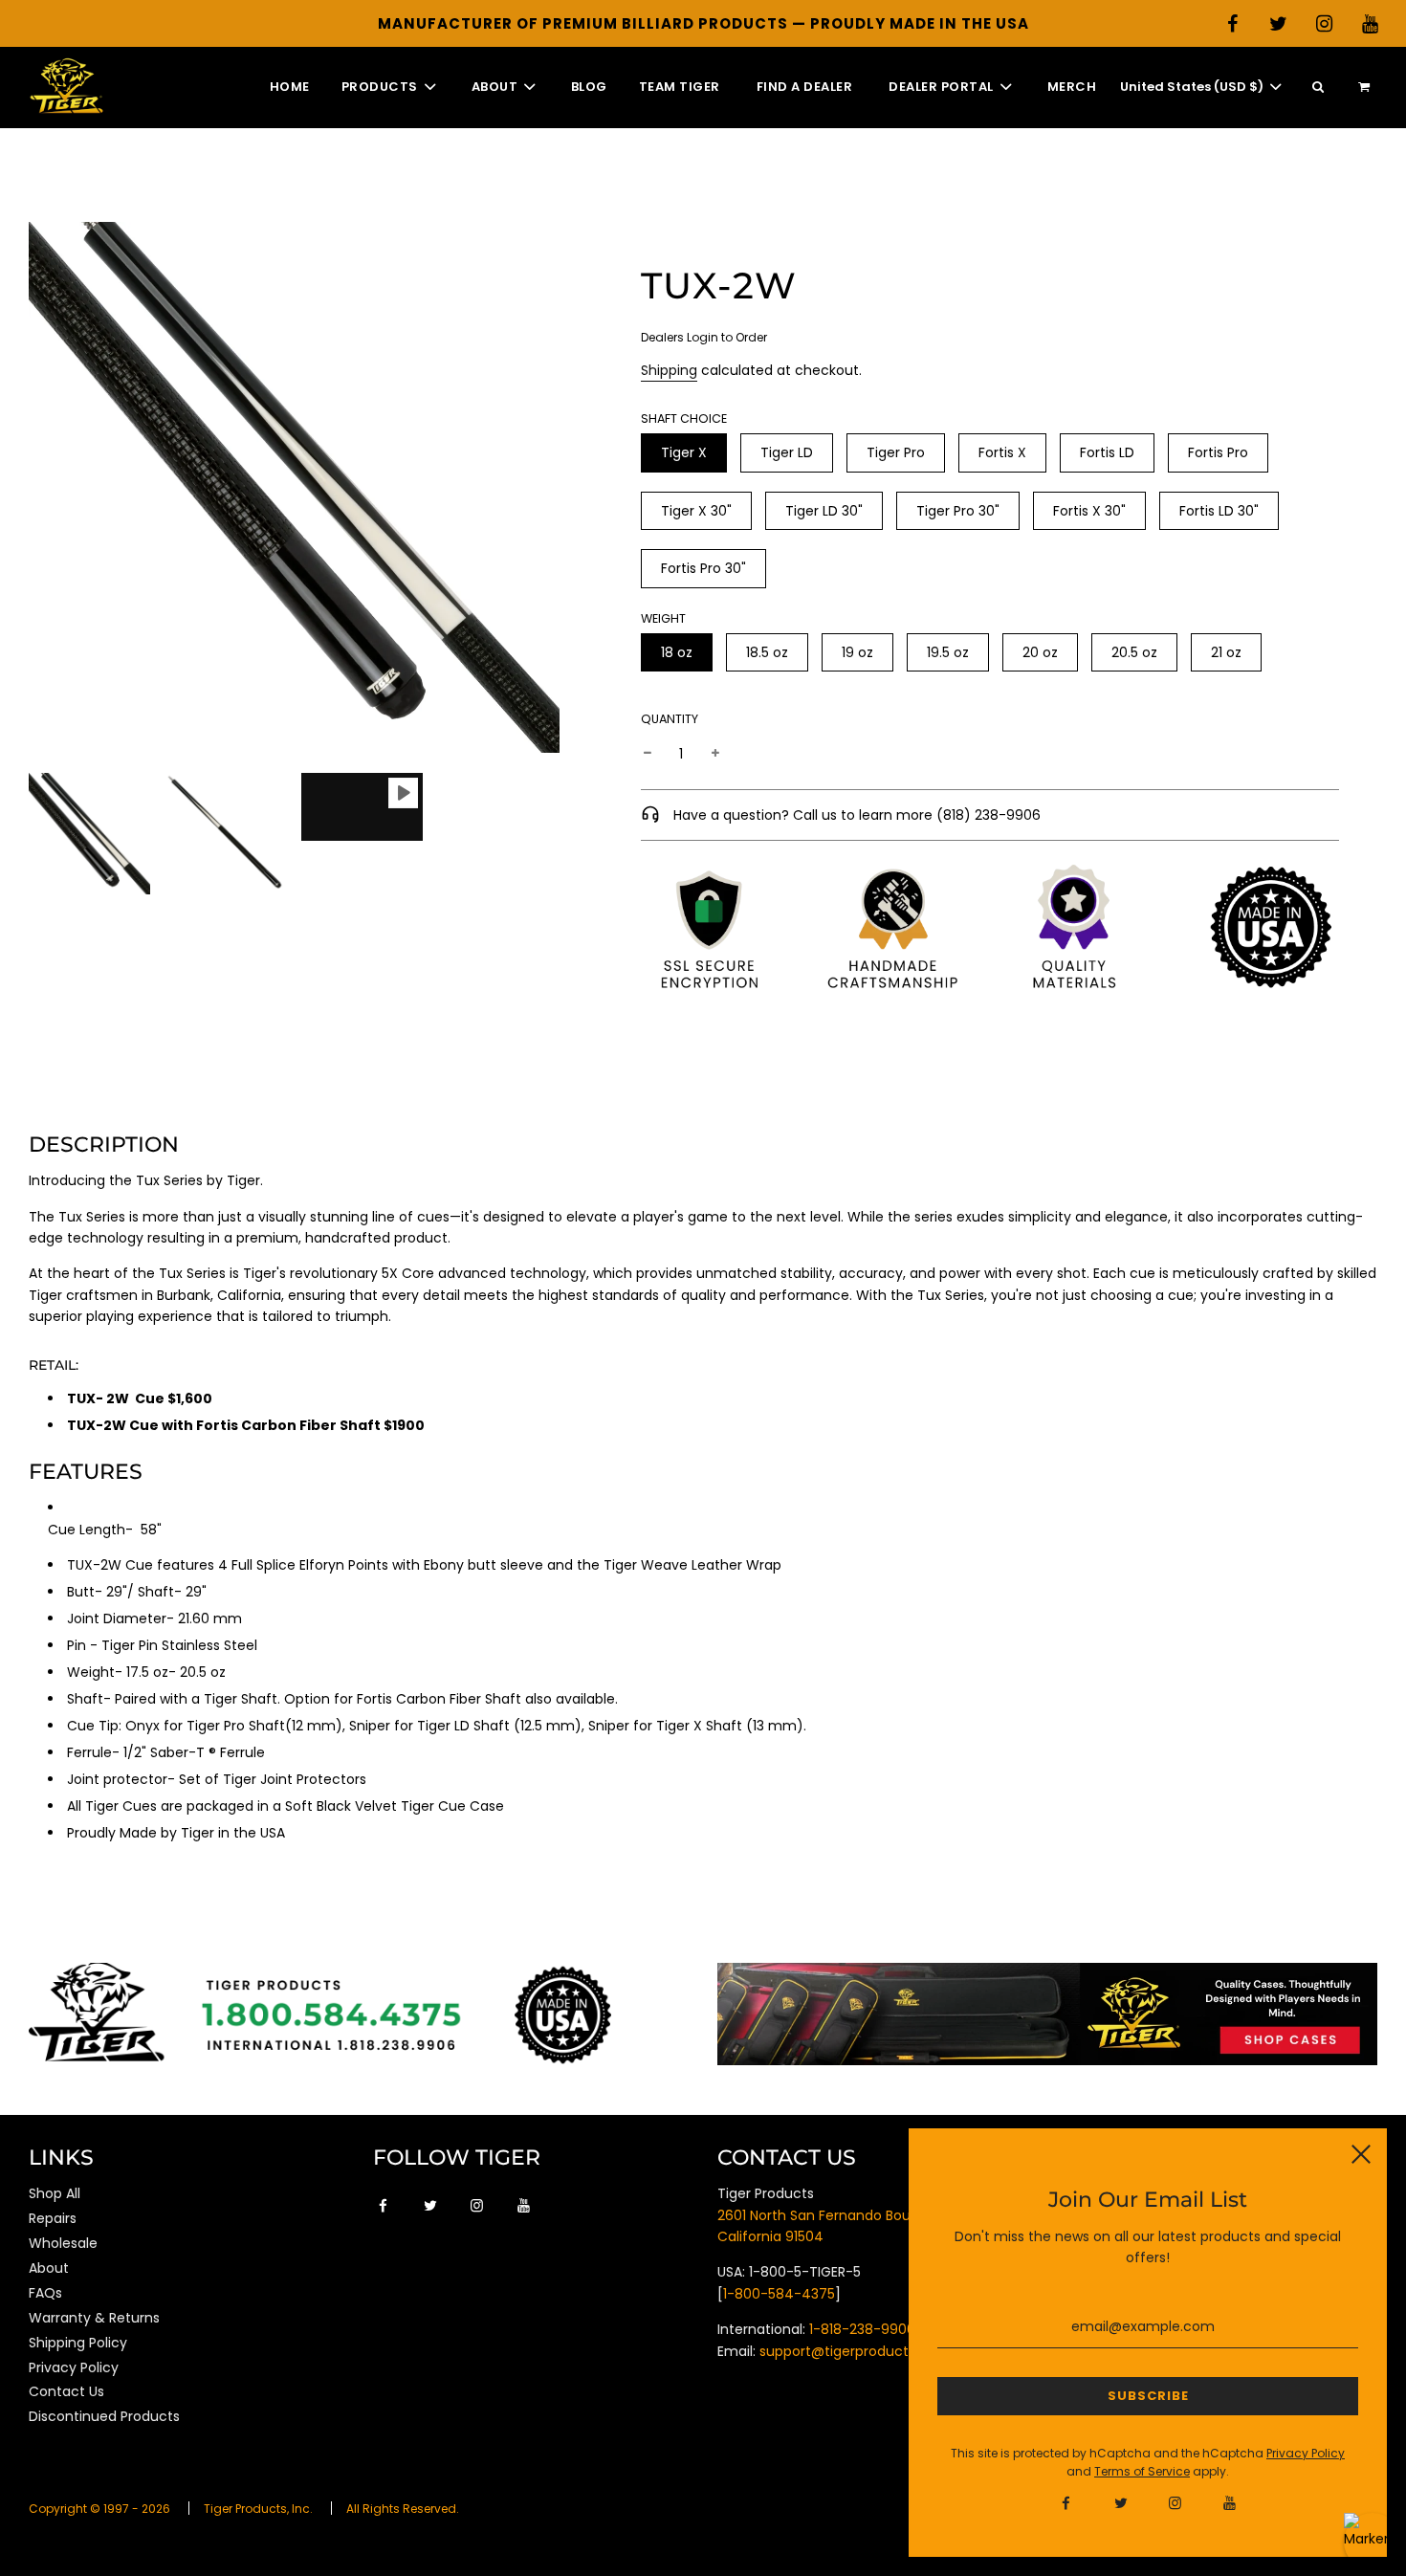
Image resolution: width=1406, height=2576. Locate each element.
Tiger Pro (896, 452)
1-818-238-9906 (862, 2329)
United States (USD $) (1193, 87)
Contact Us (66, 2391)
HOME (290, 87)
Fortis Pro (1218, 452)
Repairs (53, 2218)
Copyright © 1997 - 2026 (99, 2509)
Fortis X (1002, 452)
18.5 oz (767, 652)
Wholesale (63, 2243)
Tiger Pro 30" (958, 511)
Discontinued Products (104, 2416)
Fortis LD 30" (1219, 511)
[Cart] (1366, 88)
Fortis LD (1107, 452)
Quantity (670, 719)
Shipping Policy (78, 2343)
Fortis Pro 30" (703, 568)
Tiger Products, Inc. (258, 2509)
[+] (715, 754)
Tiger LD (787, 452)
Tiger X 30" (696, 511)
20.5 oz (1134, 652)
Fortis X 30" (1089, 511)
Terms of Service (1142, 2471)
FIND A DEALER (805, 87)
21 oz (1226, 652)
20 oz (1040, 652)
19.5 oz (948, 652)
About (49, 2268)
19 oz (857, 652)
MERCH (1072, 87)
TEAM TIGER (680, 87)
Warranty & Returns (94, 2318)
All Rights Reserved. (403, 2509)
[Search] (1318, 88)
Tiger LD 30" (824, 511)
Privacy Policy (74, 2367)
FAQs (45, 2293)
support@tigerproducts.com (855, 2351)
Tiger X (684, 452)
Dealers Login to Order (704, 337)
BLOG (589, 87)
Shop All (55, 2193)
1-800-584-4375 (779, 2294)
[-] (648, 754)
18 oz (677, 652)
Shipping (669, 370)
